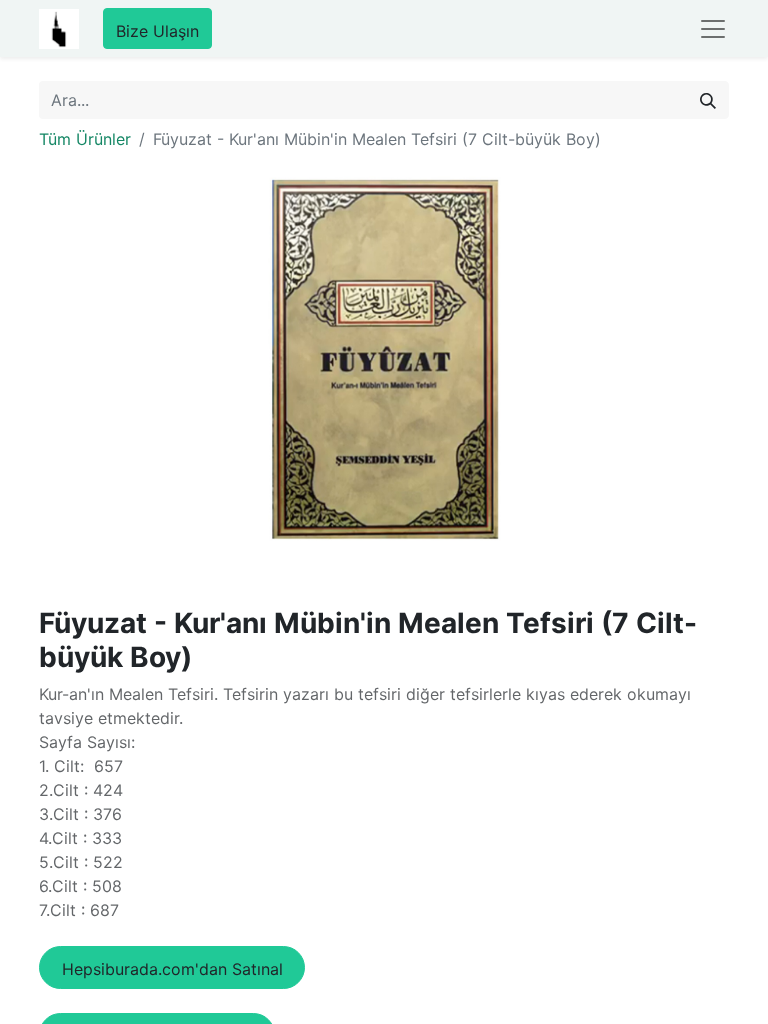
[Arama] (708, 100)
